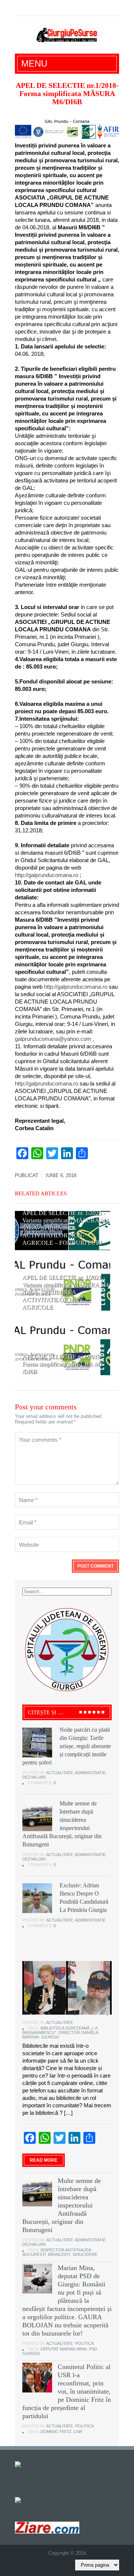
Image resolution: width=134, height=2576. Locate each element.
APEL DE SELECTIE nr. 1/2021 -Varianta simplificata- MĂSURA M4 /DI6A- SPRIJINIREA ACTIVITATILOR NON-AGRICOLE (66, 1292)
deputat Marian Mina (64, 2349)
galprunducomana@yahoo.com (53, 1039)
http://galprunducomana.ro (47, 875)
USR (78, 2432)
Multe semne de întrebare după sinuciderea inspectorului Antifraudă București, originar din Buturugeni (62, 2205)
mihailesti (59, 2254)
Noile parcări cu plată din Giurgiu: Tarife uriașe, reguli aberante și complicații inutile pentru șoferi (67, 1746)
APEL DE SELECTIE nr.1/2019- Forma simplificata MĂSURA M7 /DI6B (63, 1364)
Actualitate (60, 1773)
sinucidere (85, 2254)
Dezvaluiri (34, 1777)
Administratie (90, 1773)
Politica (84, 2343)
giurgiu (50, 2037)
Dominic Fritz (56, 2432)
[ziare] (23, 2500)
